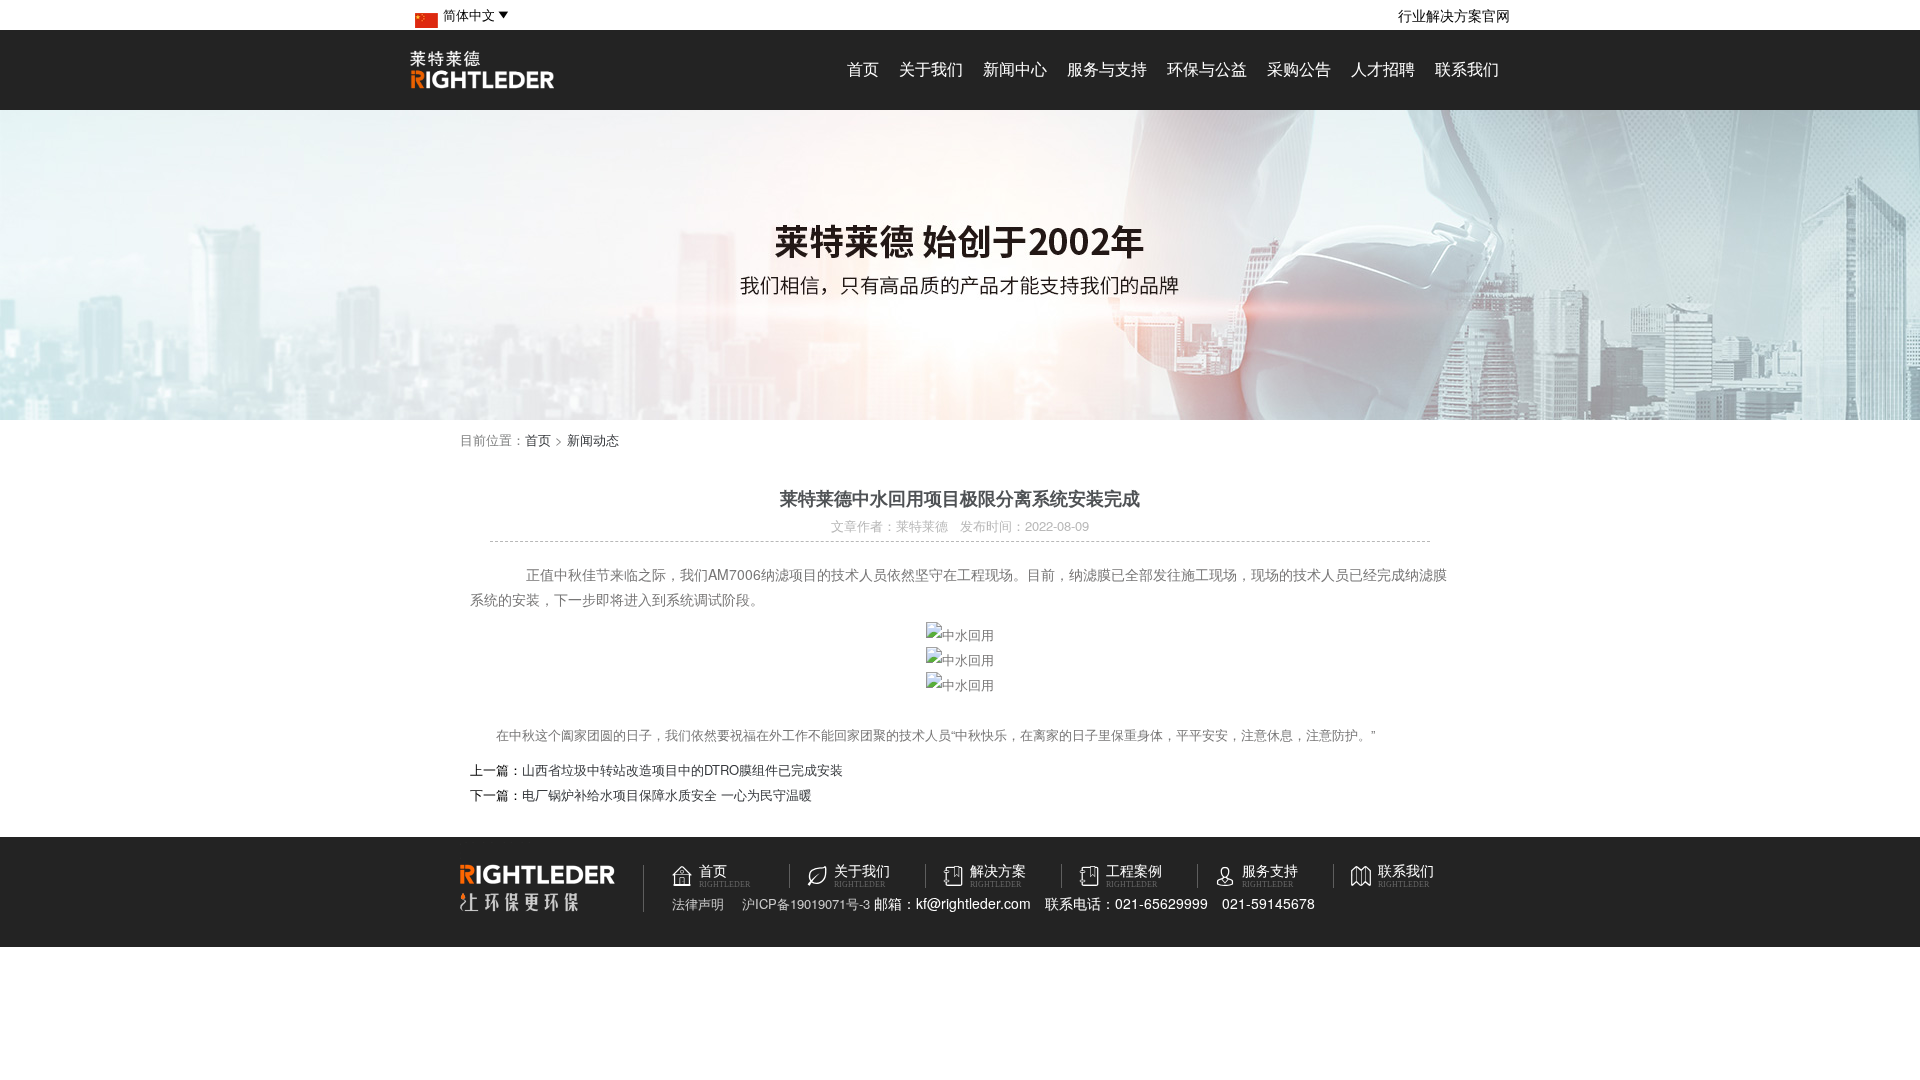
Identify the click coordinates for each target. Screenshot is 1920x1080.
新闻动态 (593, 439)
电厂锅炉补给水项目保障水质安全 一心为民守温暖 (667, 794)
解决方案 (998, 871)
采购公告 (1299, 68)
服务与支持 (1107, 68)
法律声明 (698, 903)
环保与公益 (1207, 68)
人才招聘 (1383, 68)
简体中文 (469, 14)
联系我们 (1467, 68)
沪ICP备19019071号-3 (806, 903)
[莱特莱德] (482, 85)
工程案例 (1134, 871)
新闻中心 (1015, 68)
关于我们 (931, 68)
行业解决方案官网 (1454, 15)
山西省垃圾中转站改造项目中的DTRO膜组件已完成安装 (682, 769)
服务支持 (1270, 871)
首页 (863, 68)
